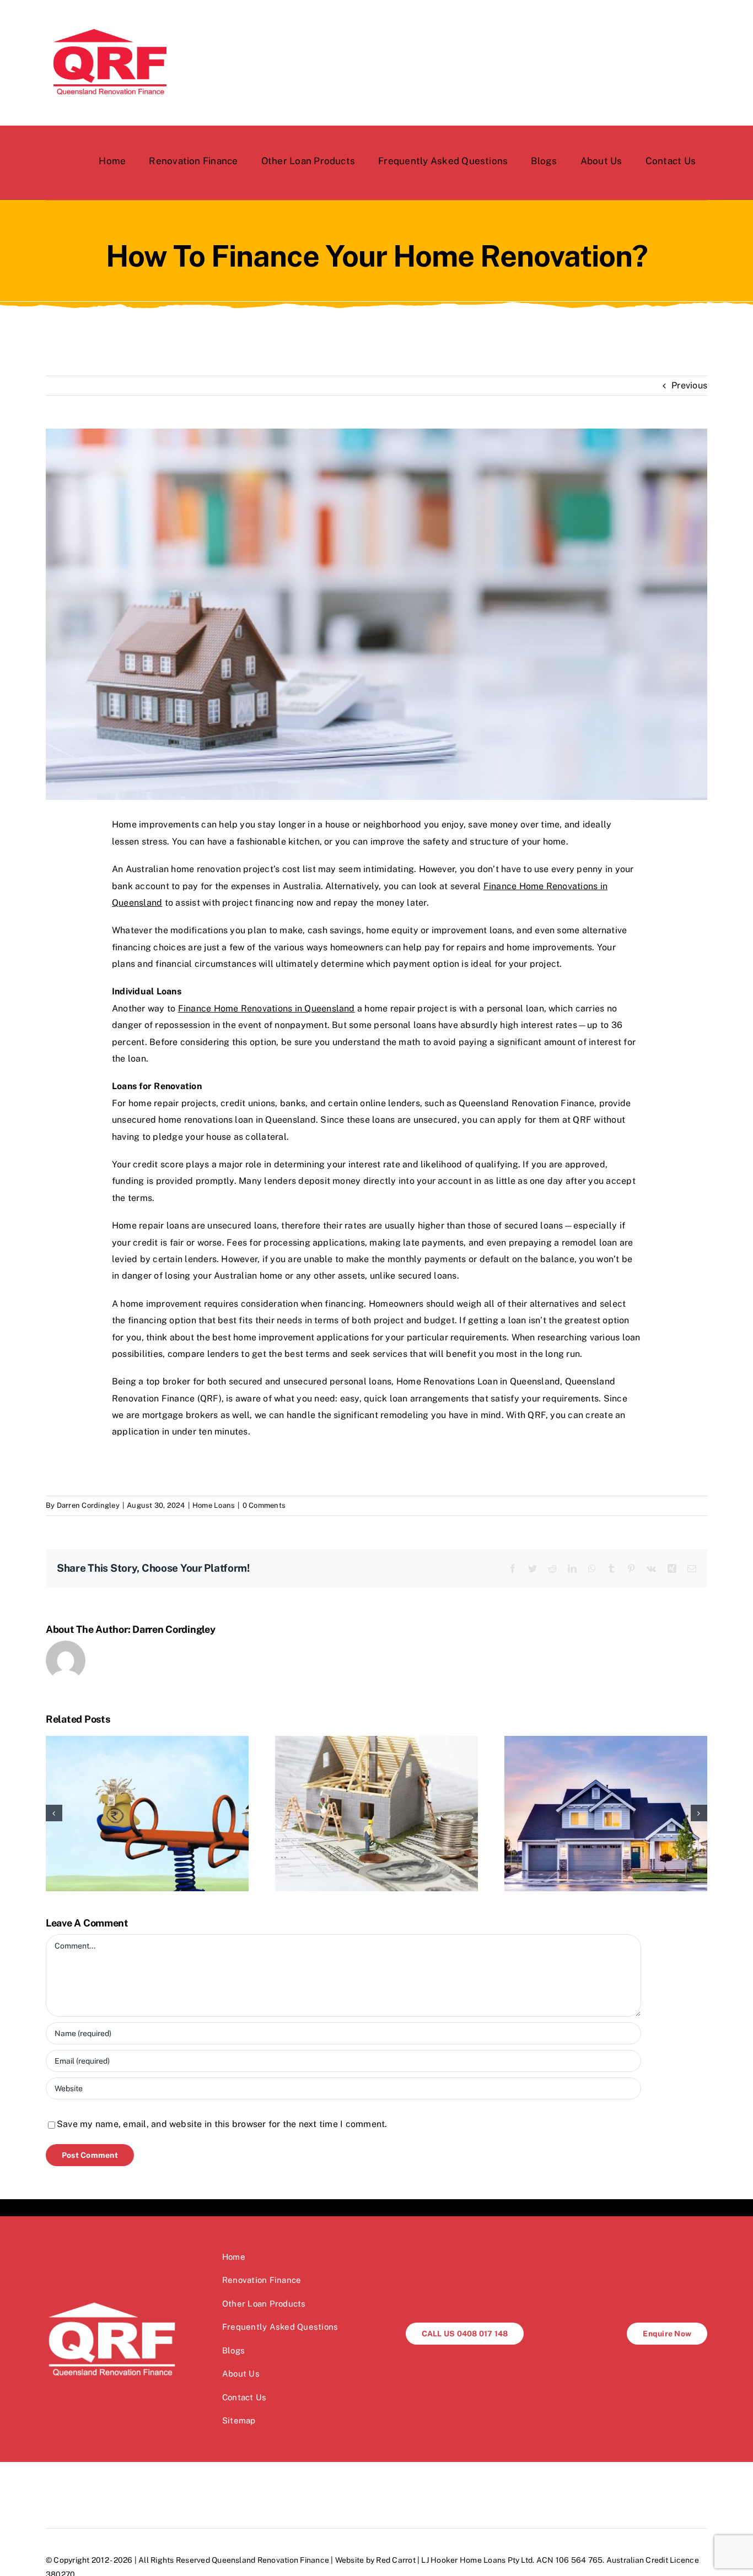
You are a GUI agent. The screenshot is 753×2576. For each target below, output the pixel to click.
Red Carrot (396, 2560)
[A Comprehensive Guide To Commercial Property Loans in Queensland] (147, 1813)
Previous (689, 385)
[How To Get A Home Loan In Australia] (606, 1813)
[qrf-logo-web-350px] (109, 26)
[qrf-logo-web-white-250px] (112, 2302)
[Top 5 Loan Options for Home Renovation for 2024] (376, 1813)
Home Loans (214, 1505)
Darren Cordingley (88, 1505)
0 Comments (264, 1505)
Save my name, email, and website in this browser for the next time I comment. (222, 2124)
